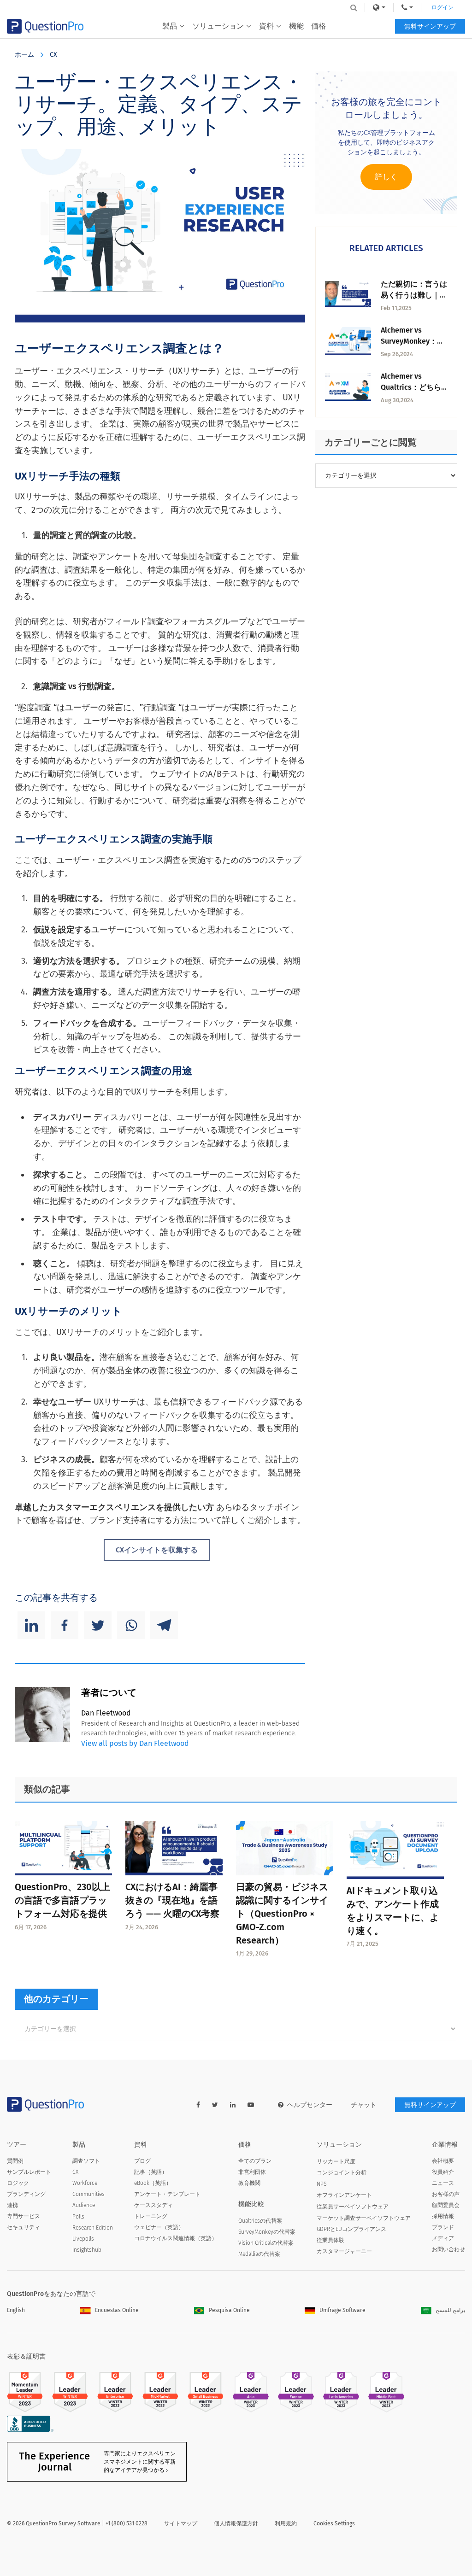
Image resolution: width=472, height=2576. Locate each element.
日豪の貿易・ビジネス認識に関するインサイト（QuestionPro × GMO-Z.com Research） (282, 1913)
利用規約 (286, 2523)
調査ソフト (86, 2161)
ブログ (142, 2161)
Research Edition (93, 2228)
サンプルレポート (29, 2172)
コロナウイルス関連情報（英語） (176, 2238)
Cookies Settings (334, 2523)
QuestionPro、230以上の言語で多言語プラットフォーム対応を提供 (62, 1900)
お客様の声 (446, 2194)
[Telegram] (164, 1625)
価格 (319, 26)
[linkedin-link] (233, 2105)
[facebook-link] (198, 2105)
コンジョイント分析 (342, 2172)
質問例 (15, 2161)
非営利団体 (252, 2172)
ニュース (443, 2183)
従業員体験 (330, 2240)
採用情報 (443, 2216)
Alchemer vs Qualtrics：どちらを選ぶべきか (411, 387)
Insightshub (87, 2250)
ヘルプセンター (310, 2105)
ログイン (442, 7)
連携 (12, 2205)
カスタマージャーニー (344, 2251)
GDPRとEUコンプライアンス (351, 2229)
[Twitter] (98, 1625)
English (16, 2310)
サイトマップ (181, 2523)
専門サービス (24, 2216)
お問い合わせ (448, 2249)
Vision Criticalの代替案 (266, 2243)
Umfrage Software (342, 2310)
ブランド (443, 2227)
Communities (88, 2194)
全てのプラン (255, 2161)
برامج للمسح (450, 2310)
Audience (84, 2205)
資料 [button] (266, 26)
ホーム (24, 55)
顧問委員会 (446, 2205)
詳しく (386, 177)
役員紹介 (443, 2172)
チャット (364, 2105)
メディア (443, 2238)
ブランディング (26, 2194)
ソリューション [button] (218, 26)
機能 (296, 26)
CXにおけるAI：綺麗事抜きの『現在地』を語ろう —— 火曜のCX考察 (172, 1900)
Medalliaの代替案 (259, 2254)
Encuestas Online (117, 2310)
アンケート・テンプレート (167, 2194)
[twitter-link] (215, 2105)
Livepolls (83, 2239)
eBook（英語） (153, 2183)
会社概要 (443, 2161)
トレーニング (151, 2216)
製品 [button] (170, 26)
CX (53, 55)
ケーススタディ (153, 2205)
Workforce (85, 2183)
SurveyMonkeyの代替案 (267, 2232)
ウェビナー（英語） (159, 2227)
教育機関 (249, 2183)
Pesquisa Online (229, 2310)
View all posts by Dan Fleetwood (135, 1743)
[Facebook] (65, 1625)
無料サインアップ (430, 26)
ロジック (18, 2183)
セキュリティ (24, 2227)
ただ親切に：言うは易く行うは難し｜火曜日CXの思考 (414, 295)
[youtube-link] (251, 2105)
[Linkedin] (31, 1625)
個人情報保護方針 (236, 2523)
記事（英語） (151, 2172)
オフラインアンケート (344, 2195)
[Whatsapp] (131, 1625)
